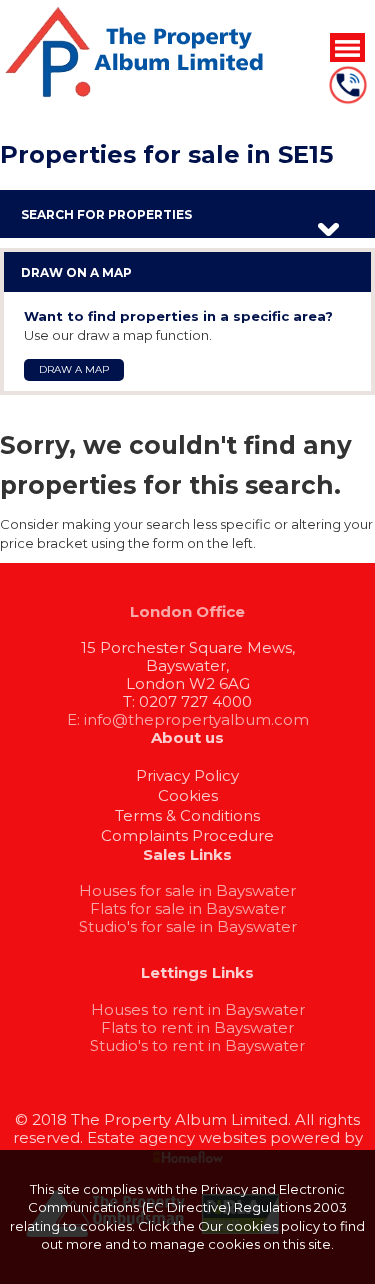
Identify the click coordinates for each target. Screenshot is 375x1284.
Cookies (188, 795)
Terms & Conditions (187, 815)
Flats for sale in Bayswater (188, 908)
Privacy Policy (187, 775)
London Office (187, 611)
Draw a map (74, 369)
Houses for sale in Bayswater (187, 890)
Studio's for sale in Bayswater (188, 926)
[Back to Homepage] (347, 47)
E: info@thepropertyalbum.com (188, 719)
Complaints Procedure (187, 835)
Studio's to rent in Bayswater (197, 1045)
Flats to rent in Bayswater (197, 1027)
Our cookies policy (260, 1226)
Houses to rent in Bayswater (198, 1009)
